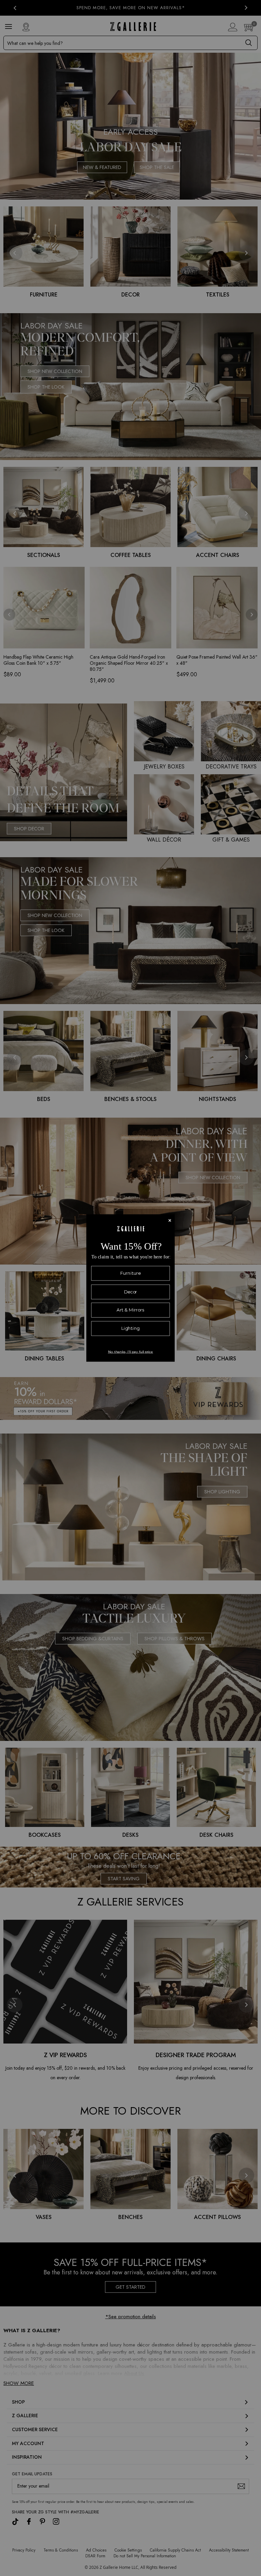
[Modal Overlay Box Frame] (130, 1288)
